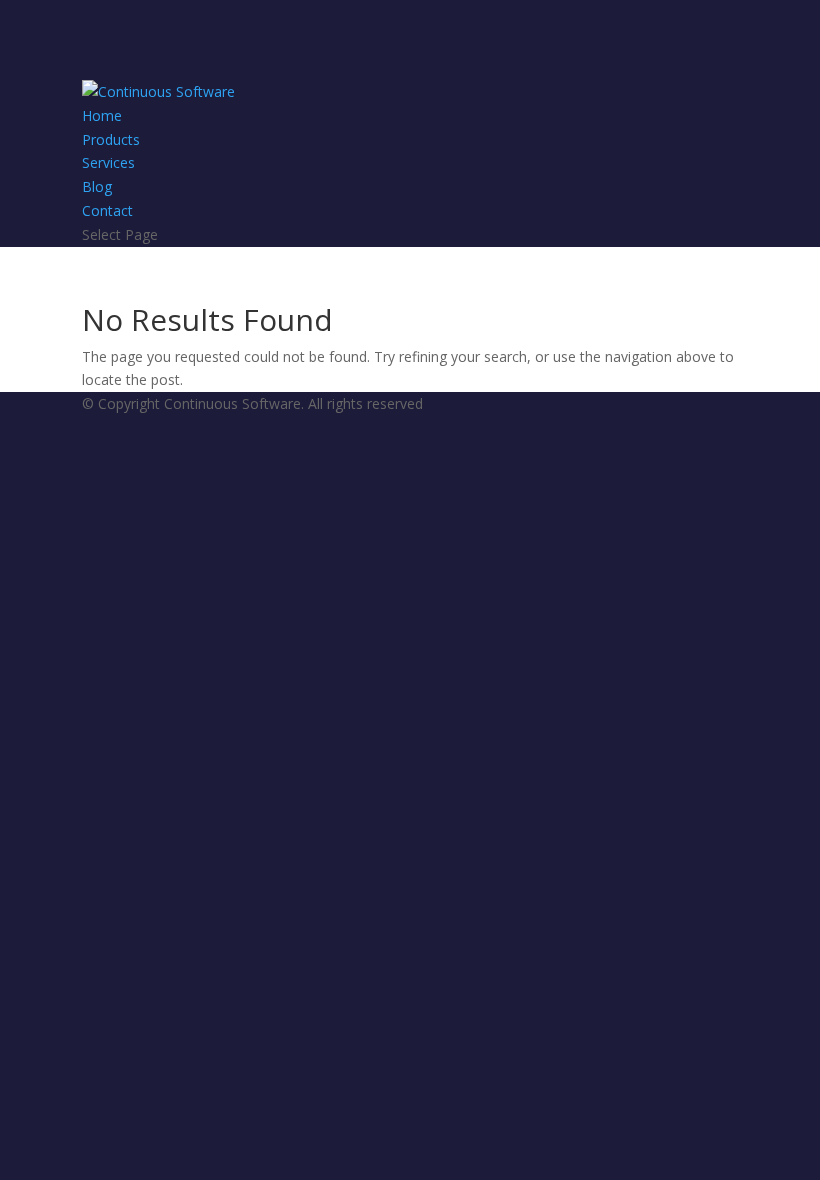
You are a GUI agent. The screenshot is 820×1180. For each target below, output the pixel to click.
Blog (97, 186)
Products (111, 139)
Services (108, 162)
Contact (107, 210)
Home (102, 115)
